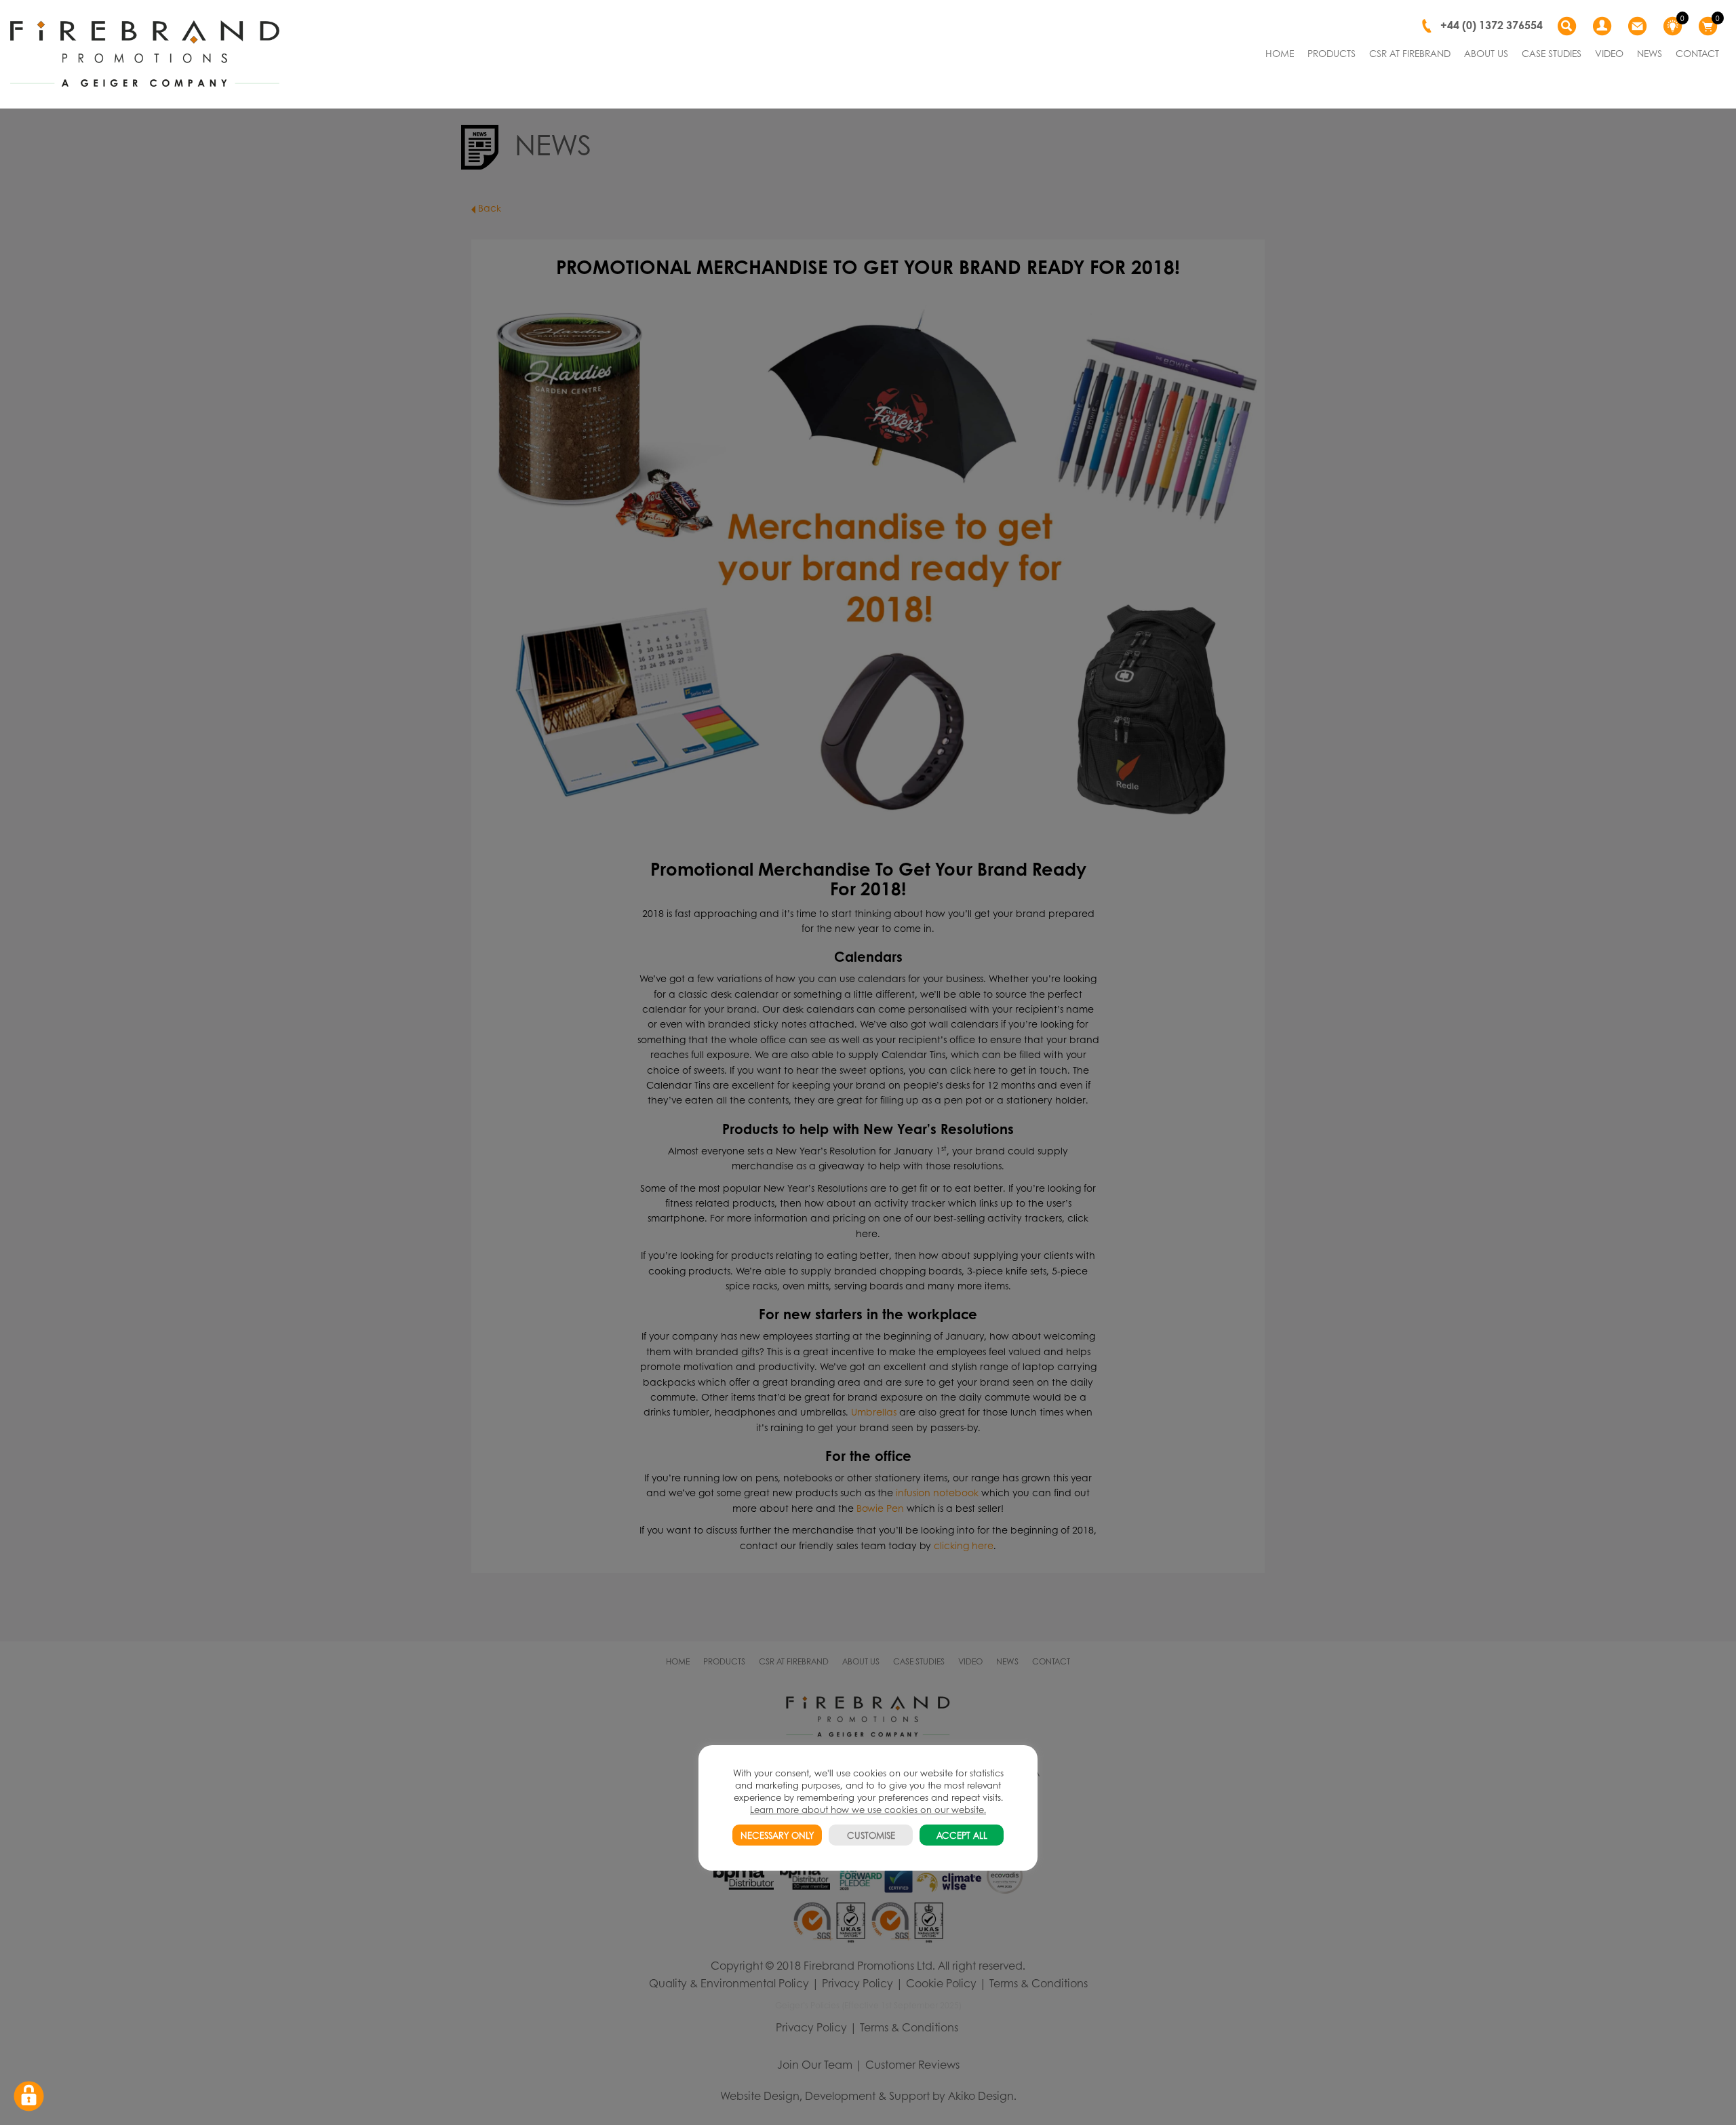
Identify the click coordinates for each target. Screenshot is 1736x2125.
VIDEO (1609, 53)
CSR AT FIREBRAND (1410, 53)
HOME (1280, 53)
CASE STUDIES (1552, 53)
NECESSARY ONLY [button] (777, 1835)
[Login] (1604, 26)
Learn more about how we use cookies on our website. (868, 1809)
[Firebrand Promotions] (145, 54)
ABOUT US (1486, 53)
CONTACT (1697, 53)
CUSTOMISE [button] (871, 1835)
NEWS (1650, 53)
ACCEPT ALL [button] (962, 1835)
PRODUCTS (1331, 53)
